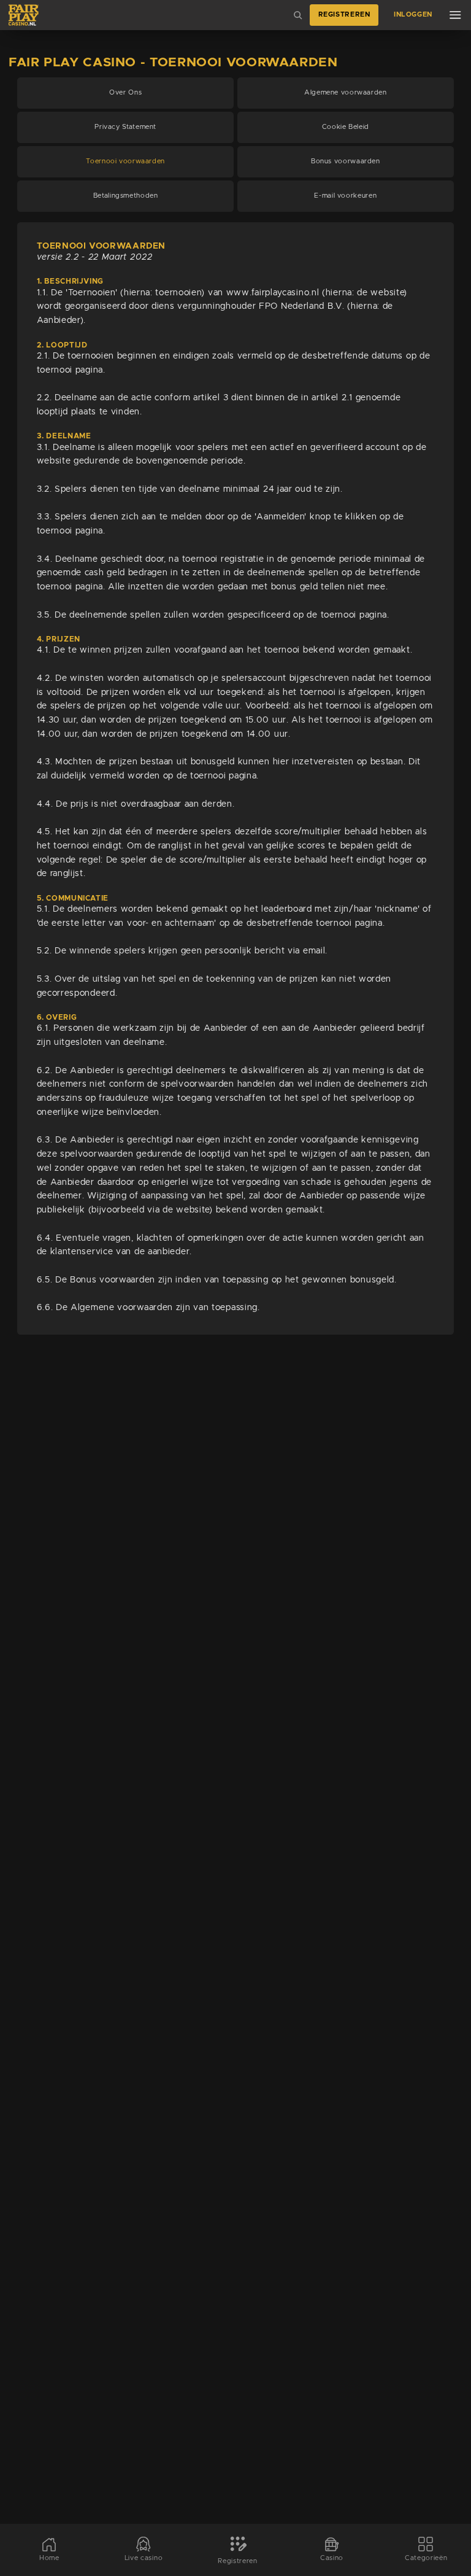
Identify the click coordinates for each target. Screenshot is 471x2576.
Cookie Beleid (346, 127)
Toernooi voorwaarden (125, 161)
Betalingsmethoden (126, 196)
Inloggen (413, 15)
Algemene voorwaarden (346, 93)
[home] (24, 15)
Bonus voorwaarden (346, 161)
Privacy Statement (125, 127)
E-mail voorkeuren (345, 196)
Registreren (344, 15)
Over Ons (125, 93)
